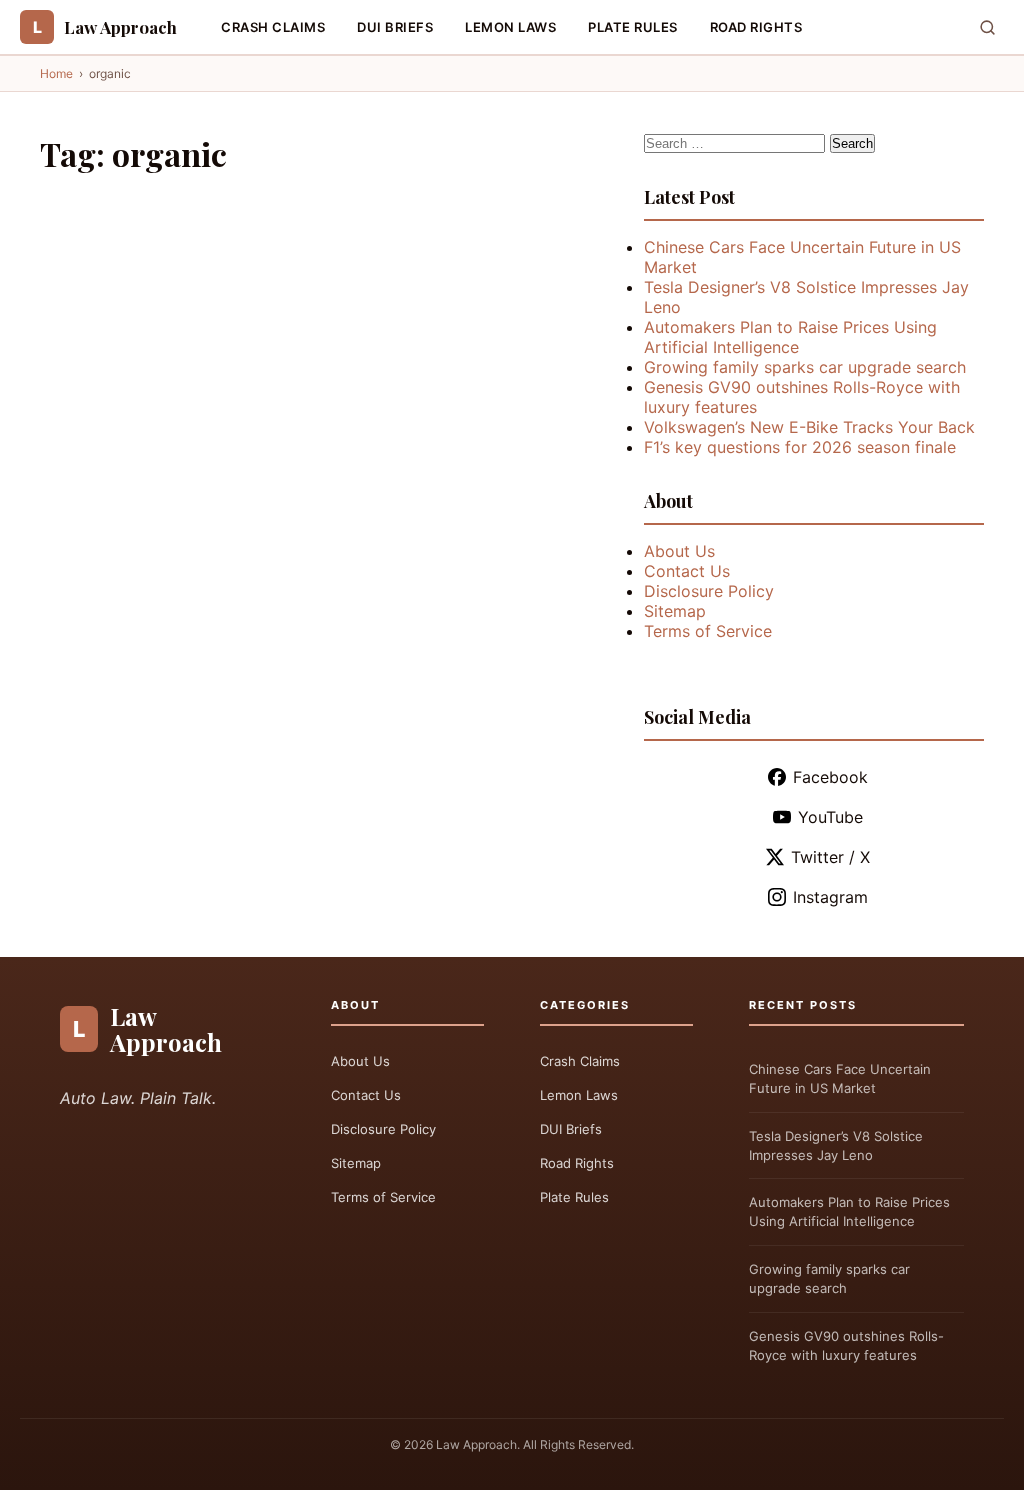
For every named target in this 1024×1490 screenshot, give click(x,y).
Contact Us (687, 571)
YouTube (830, 817)
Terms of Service (708, 631)
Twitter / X (830, 857)
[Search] (987, 27)
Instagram (830, 897)
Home (56, 73)
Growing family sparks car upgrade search (805, 367)
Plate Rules (633, 27)
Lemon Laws (510, 27)
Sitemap (675, 611)
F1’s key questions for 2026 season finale (800, 447)
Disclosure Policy (709, 591)
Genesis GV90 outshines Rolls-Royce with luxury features (846, 1345)
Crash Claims (273, 27)
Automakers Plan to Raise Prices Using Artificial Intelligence (790, 337)
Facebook (830, 777)
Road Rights (756, 27)
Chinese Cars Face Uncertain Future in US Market (840, 1078)
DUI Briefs (395, 27)
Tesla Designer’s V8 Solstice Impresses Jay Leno (836, 1145)
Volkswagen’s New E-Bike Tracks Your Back (809, 427)
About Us (679, 551)
